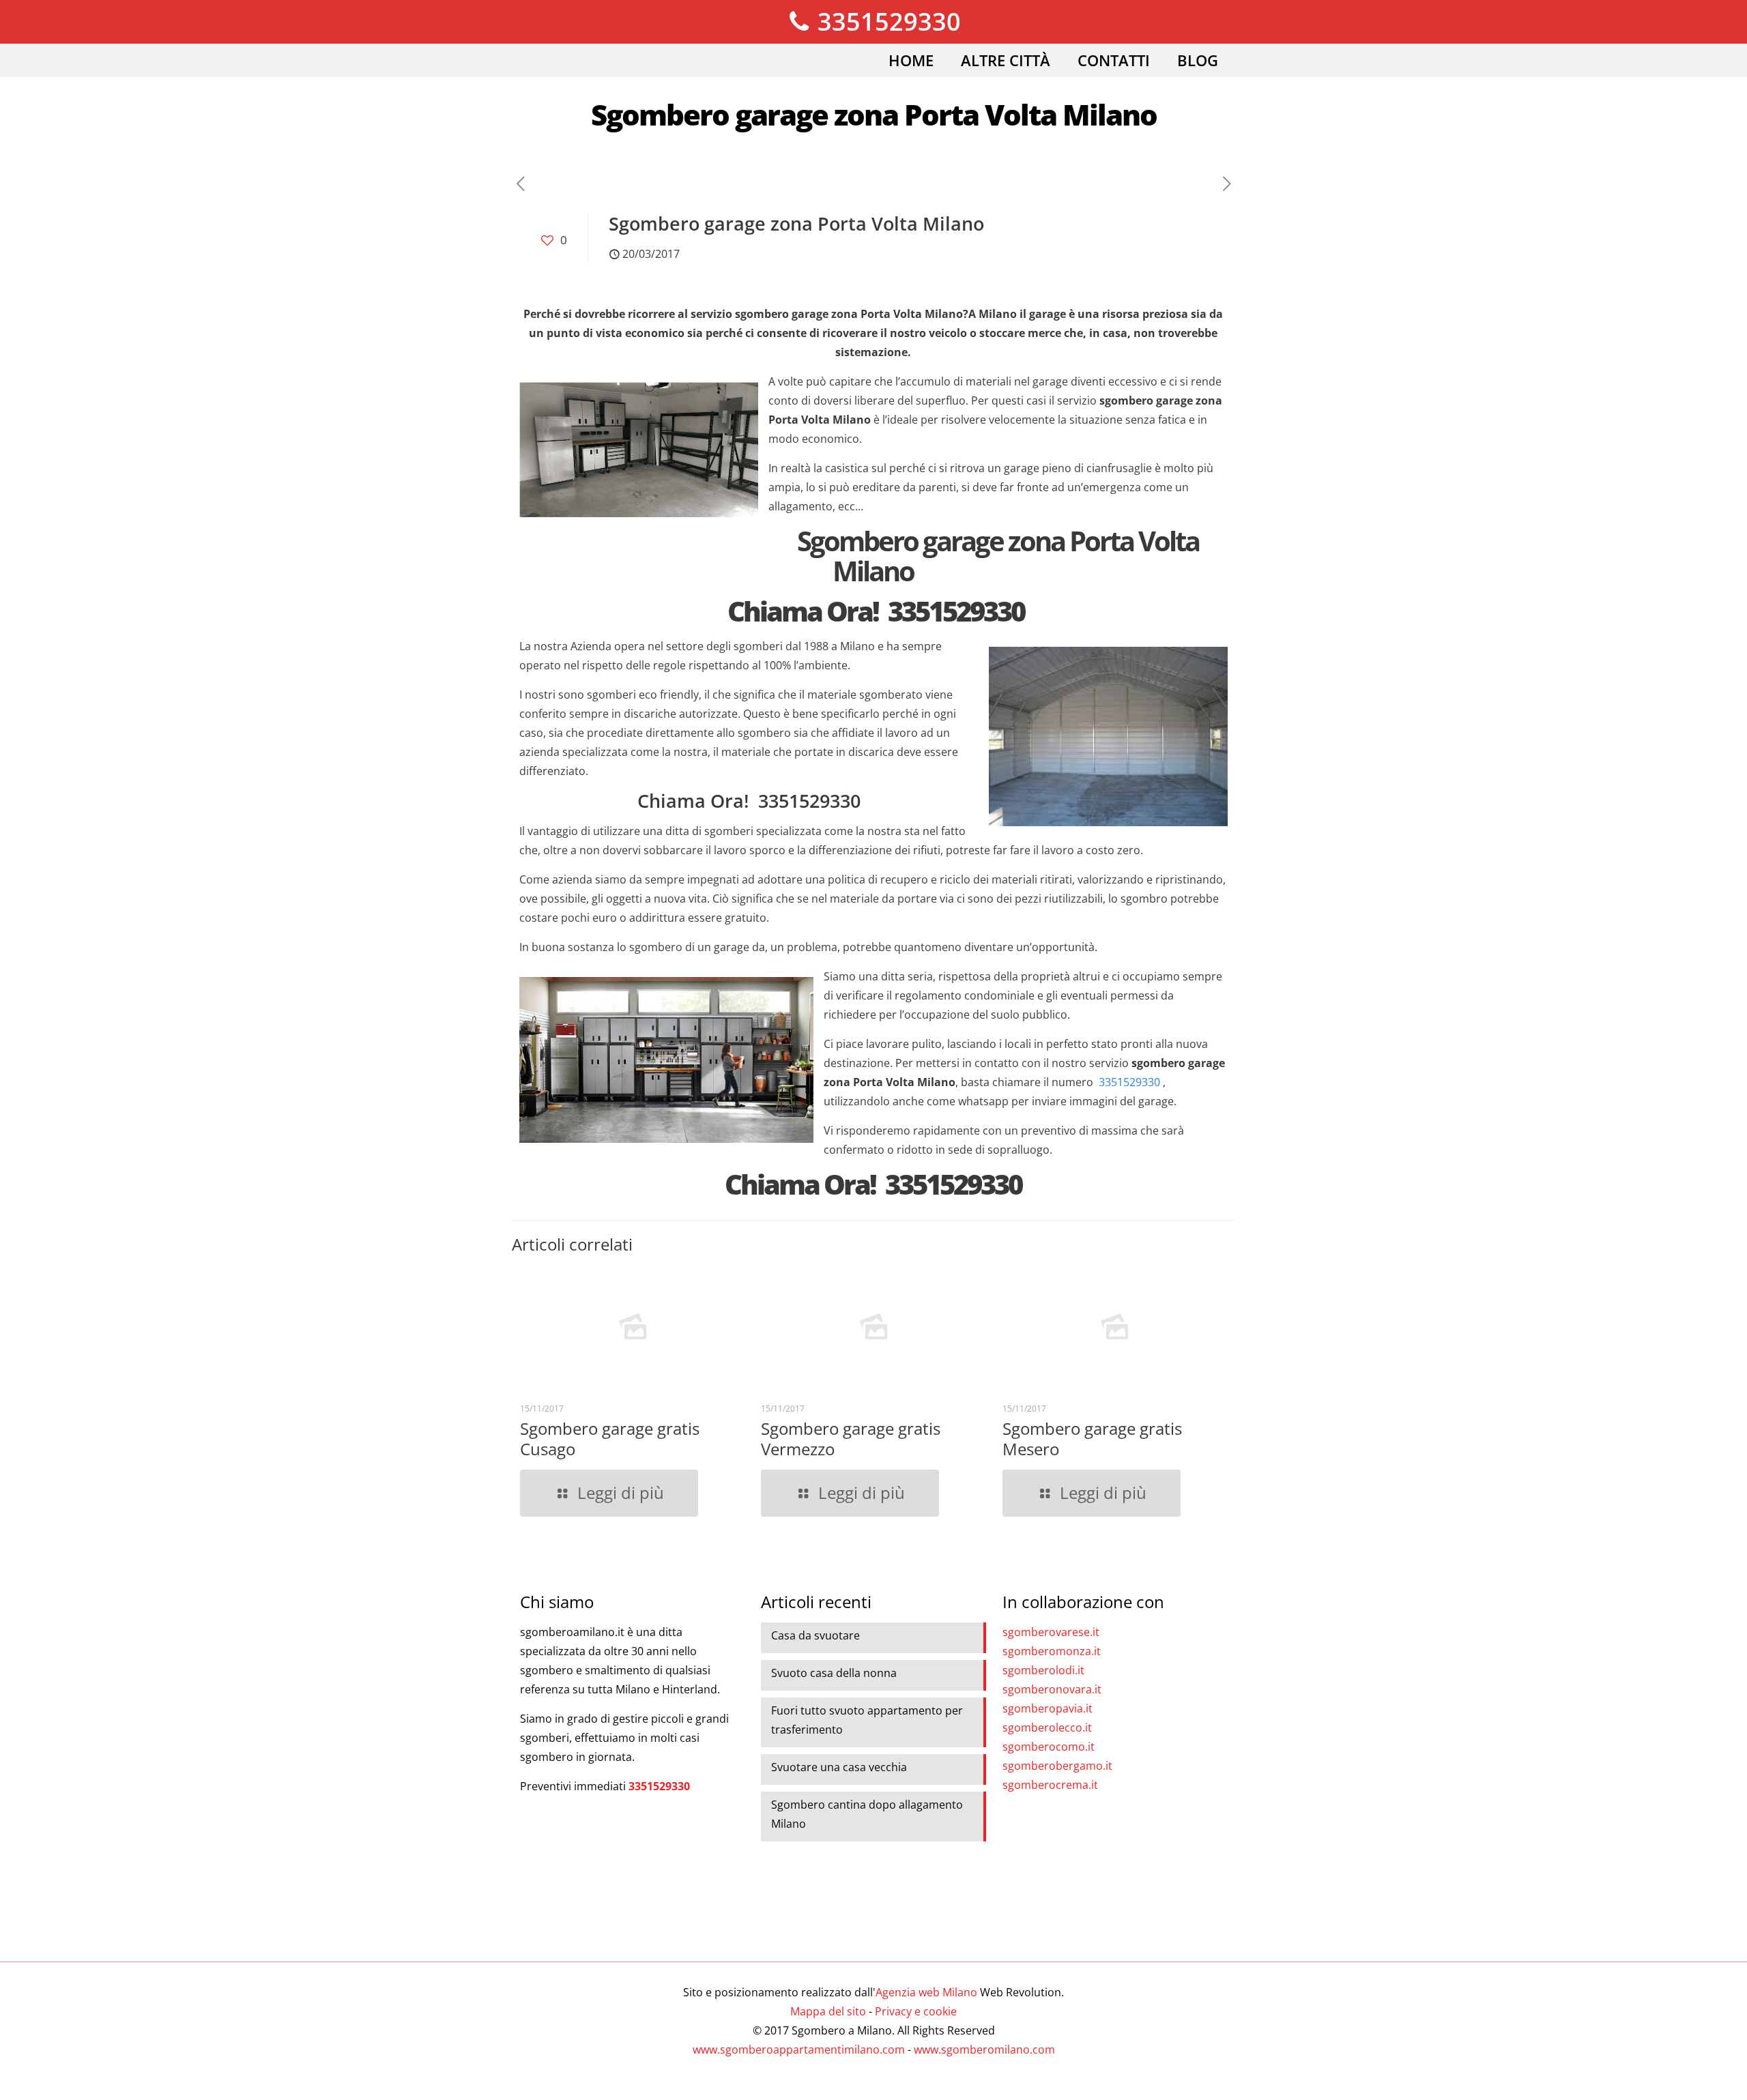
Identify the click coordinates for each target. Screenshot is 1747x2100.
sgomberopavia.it (1048, 1708)
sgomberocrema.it (1050, 1785)
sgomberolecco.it (1047, 1727)
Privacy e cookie (916, 2011)
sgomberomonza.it (1052, 1651)
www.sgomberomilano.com (984, 2050)
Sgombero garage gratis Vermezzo (851, 1439)
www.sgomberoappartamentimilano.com (799, 2050)
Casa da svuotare (815, 1635)
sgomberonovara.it (1052, 1689)
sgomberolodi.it (1043, 1670)
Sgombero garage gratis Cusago (610, 1439)
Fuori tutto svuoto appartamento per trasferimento (867, 1720)
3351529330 (886, 21)
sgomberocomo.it (1049, 1747)
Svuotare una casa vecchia (839, 1767)
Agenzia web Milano (926, 1992)
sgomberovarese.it (1051, 1632)
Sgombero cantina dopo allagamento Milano (867, 1814)
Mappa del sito (828, 2011)
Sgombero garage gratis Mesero (1092, 1439)
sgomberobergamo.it (1057, 1766)
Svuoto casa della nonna (834, 1673)
